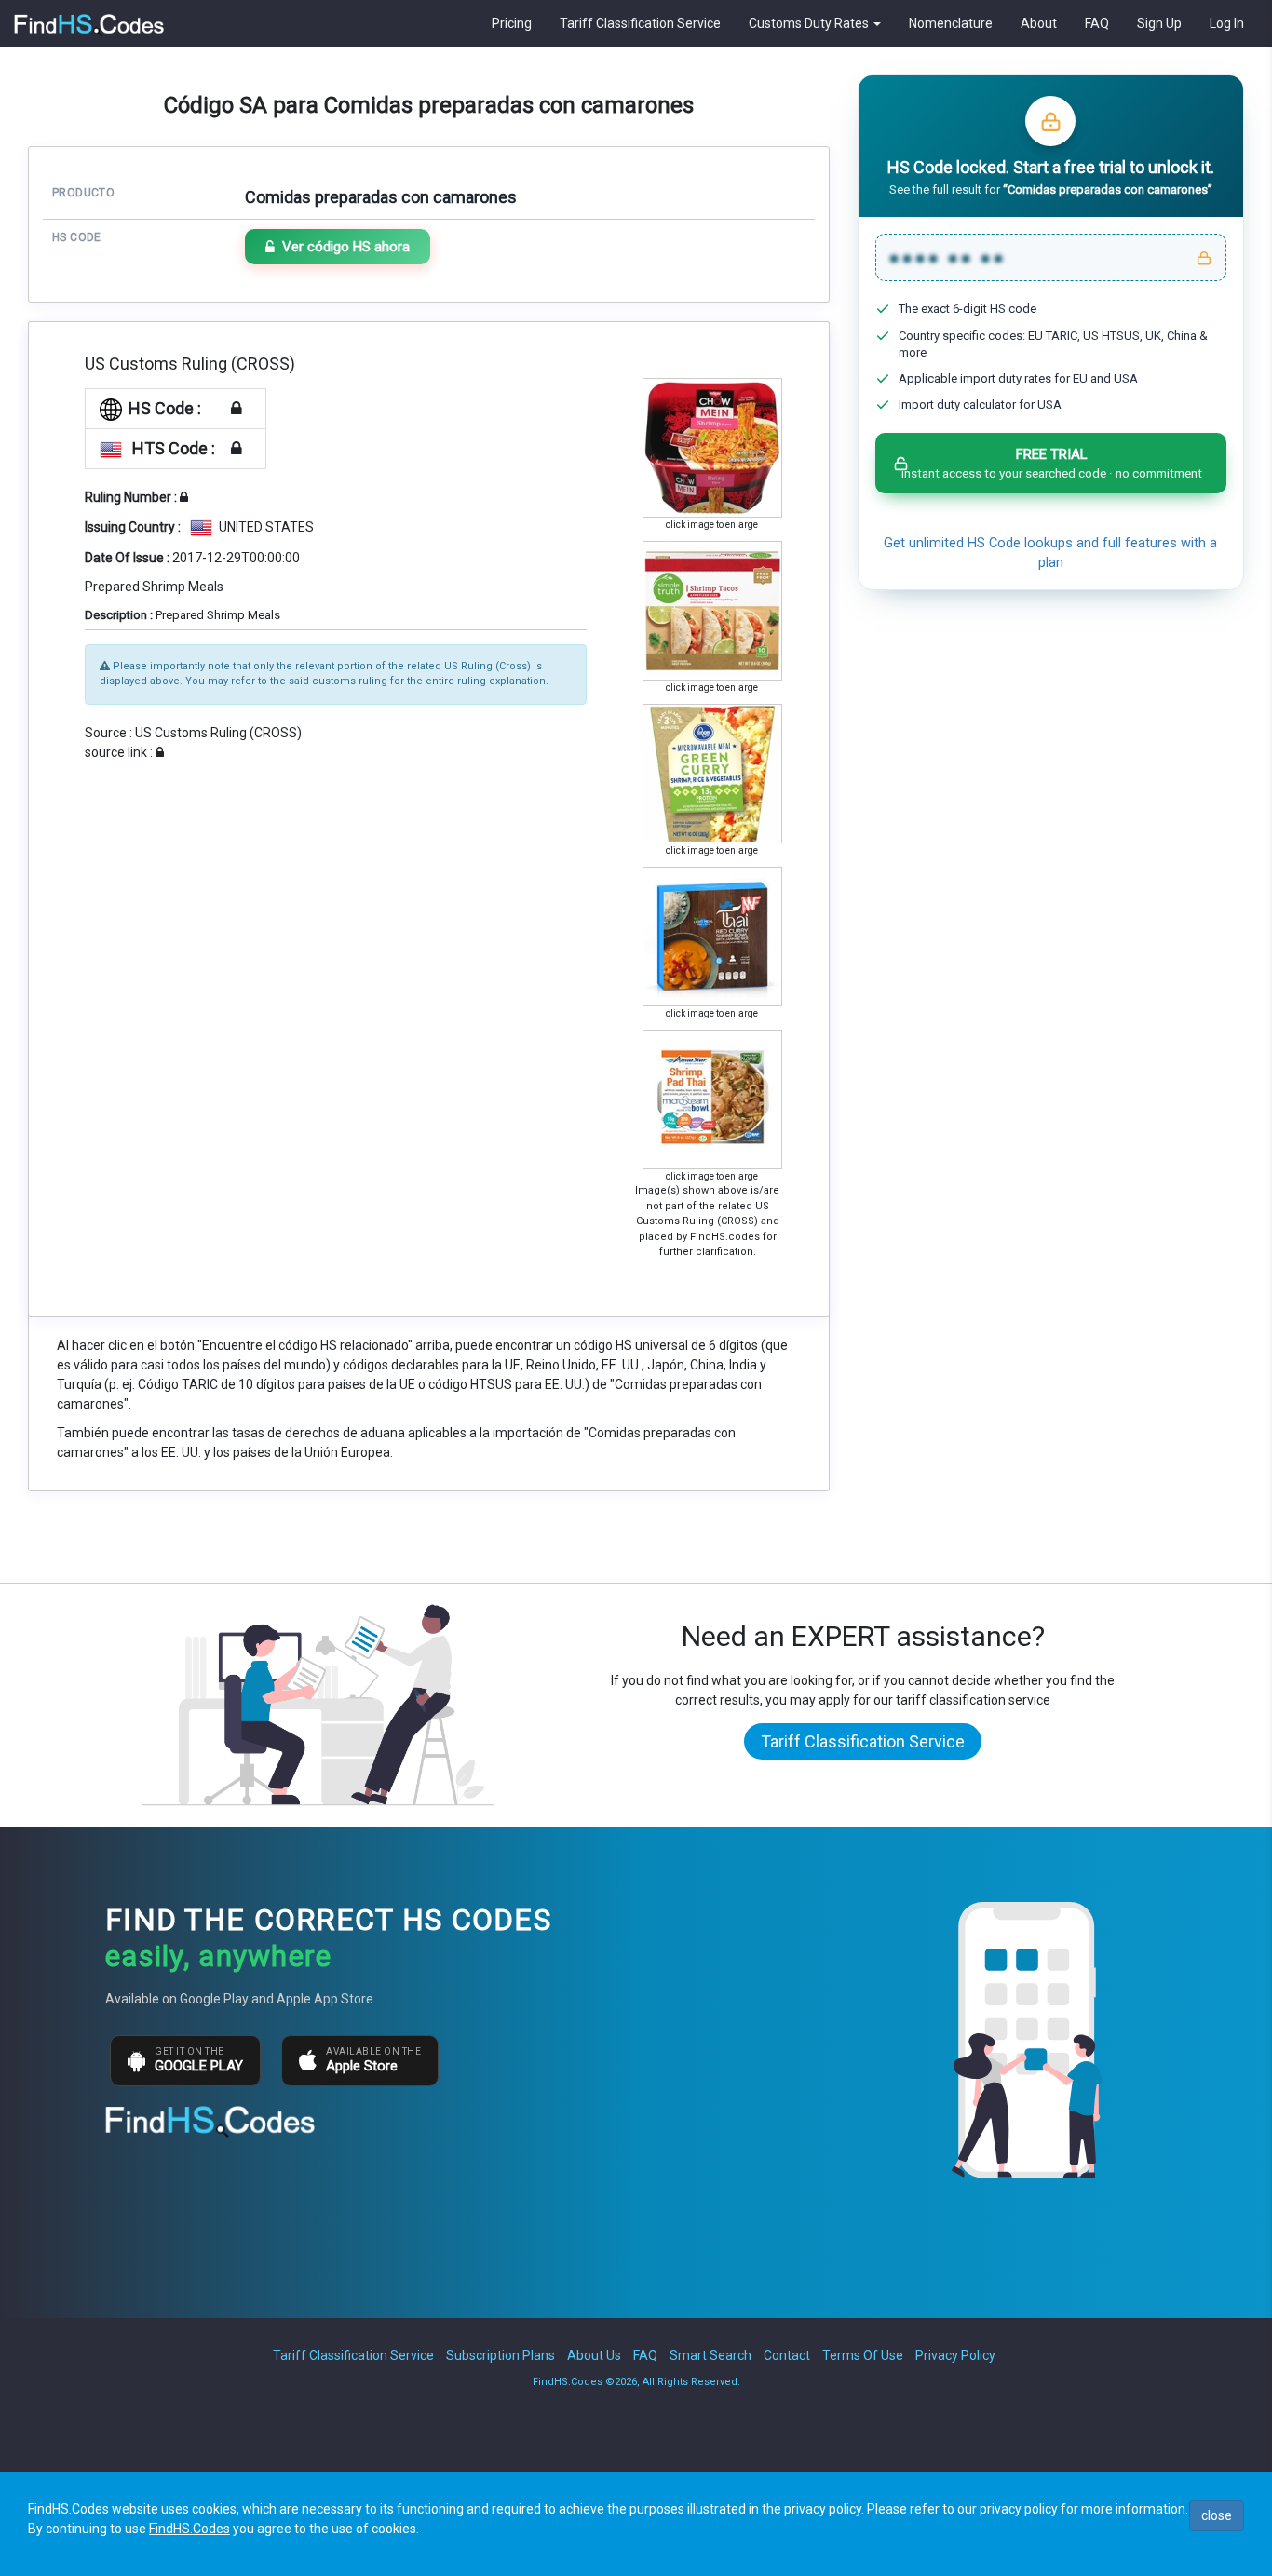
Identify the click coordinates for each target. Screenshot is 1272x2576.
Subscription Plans (501, 2355)
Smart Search (710, 2355)
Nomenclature (951, 23)
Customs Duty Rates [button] (810, 23)
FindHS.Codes (68, 2509)
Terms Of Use (863, 2355)
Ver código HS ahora (346, 247)
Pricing (512, 23)
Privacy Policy (955, 2355)
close (1217, 2515)
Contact (787, 2355)
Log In (1227, 23)
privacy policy (823, 2509)
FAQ (1097, 23)
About (1039, 23)
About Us (594, 2355)
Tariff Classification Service (640, 23)
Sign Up (1159, 23)
